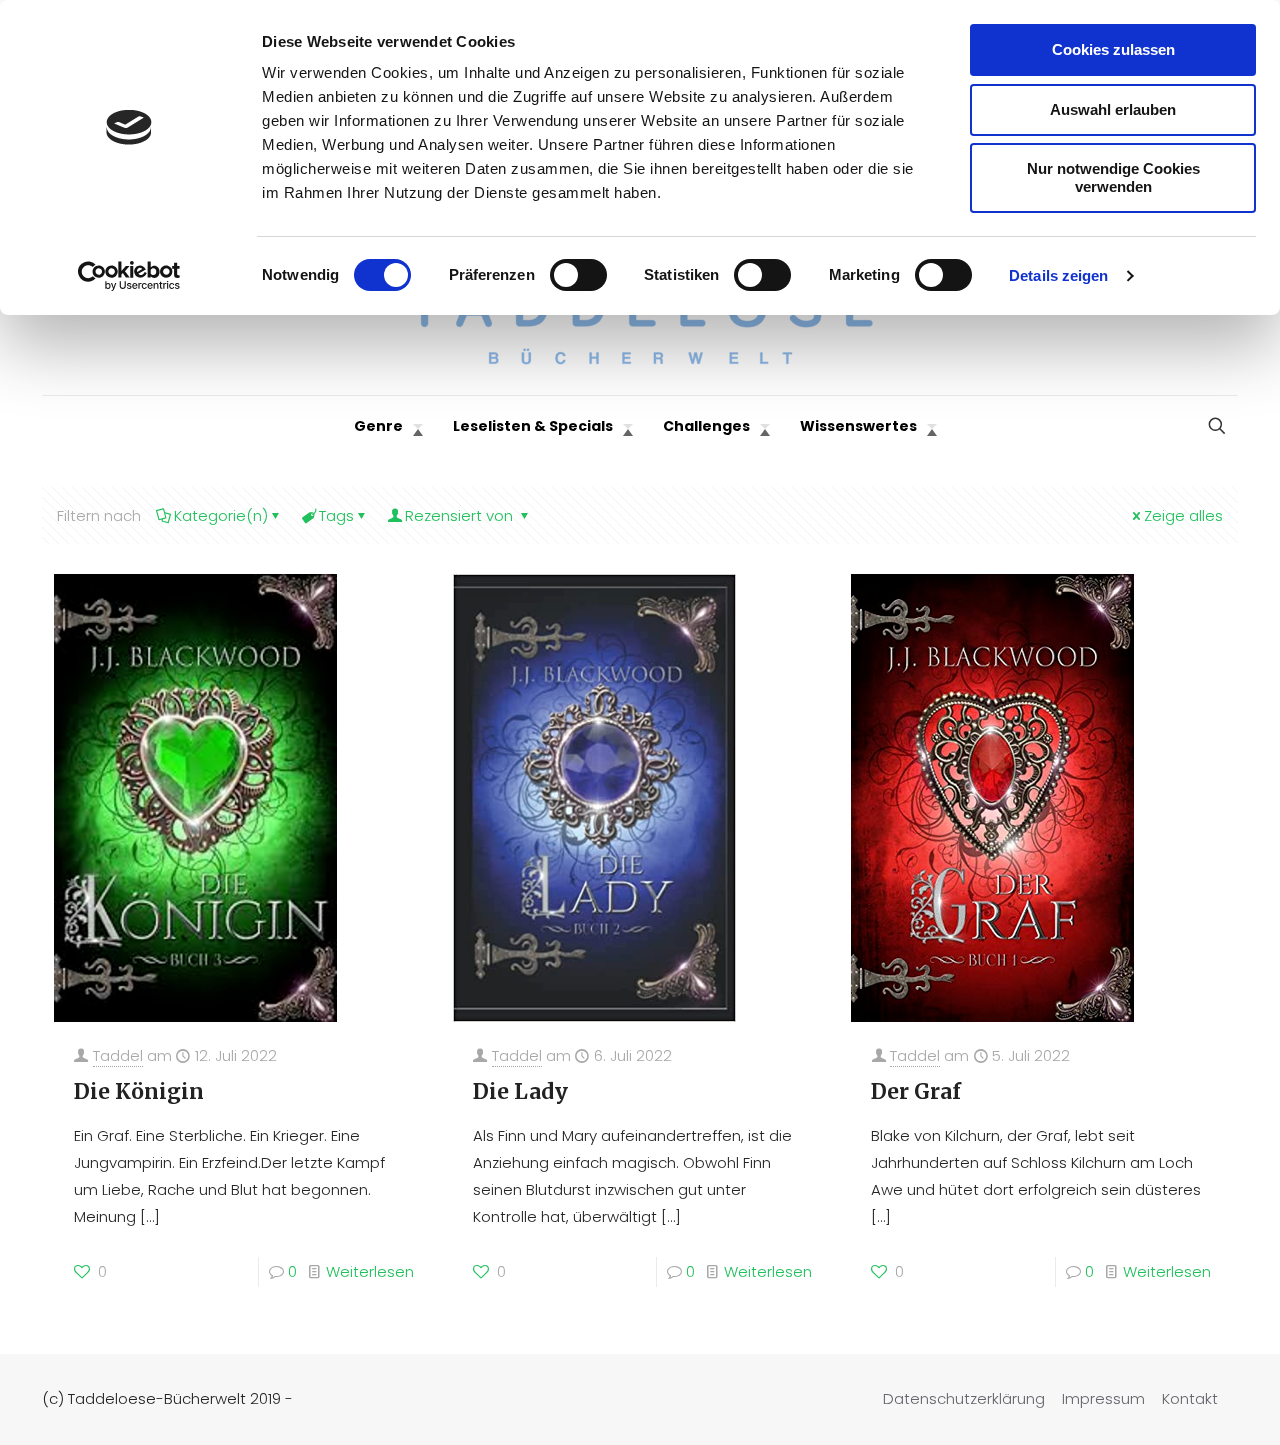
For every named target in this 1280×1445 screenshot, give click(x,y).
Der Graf (916, 1091)
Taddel (118, 1055)
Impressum (1103, 1398)
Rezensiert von (461, 515)
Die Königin (139, 1091)
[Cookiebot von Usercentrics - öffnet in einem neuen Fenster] (129, 276)
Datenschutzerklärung (964, 1398)
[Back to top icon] (1184, 1404)
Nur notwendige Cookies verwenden (1113, 177)
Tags (336, 515)
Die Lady (520, 1091)
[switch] (578, 275)
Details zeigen (1058, 275)
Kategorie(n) (221, 515)
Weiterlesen (370, 1271)
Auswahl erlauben (1113, 109)
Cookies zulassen (1113, 49)
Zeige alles (1183, 515)
